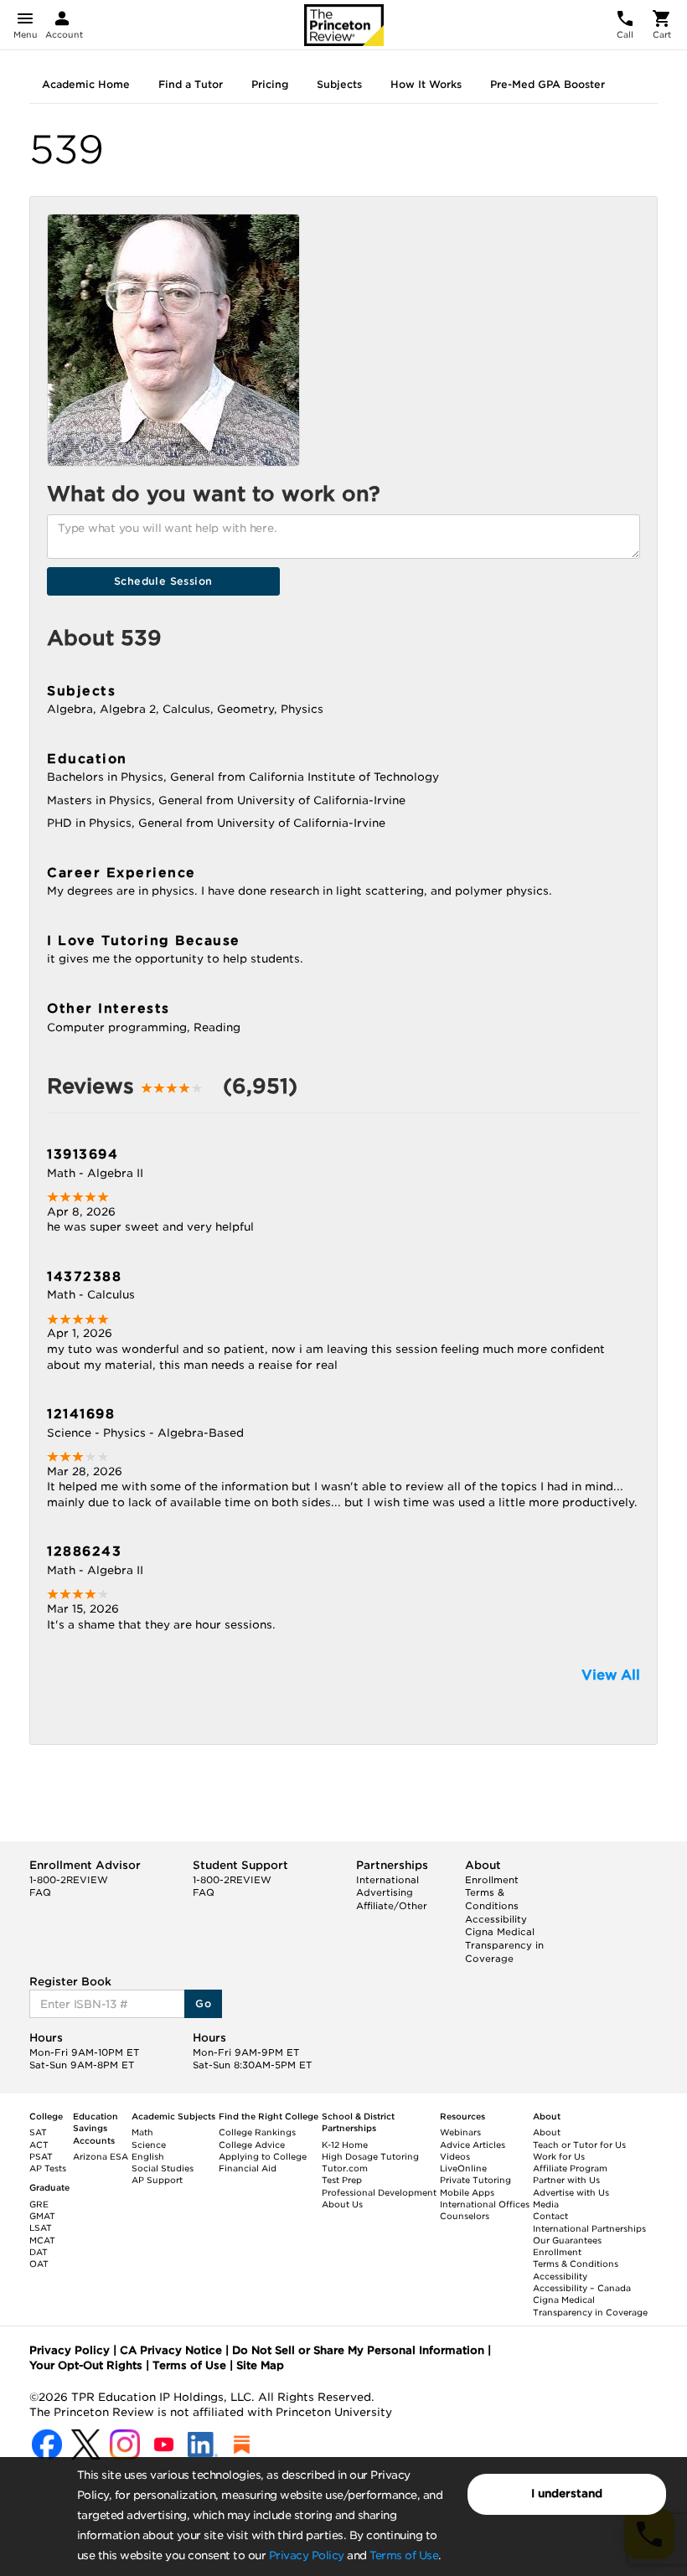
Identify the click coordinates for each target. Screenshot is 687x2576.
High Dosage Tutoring (370, 2156)
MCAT (42, 2240)
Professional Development (379, 2192)
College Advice (252, 2145)
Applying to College (263, 2156)
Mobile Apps (467, 2192)
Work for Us (559, 2156)
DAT (39, 2252)
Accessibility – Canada (582, 2288)
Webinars (460, 2132)
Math (142, 2132)
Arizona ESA (101, 2156)
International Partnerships (589, 2228)
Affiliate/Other (392, 1906)
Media (546, 2204)
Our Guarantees (567, 2240)
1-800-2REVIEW (69, 1880)
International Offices (485, 2204)
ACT (39, 2145)
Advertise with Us (571, 2192)
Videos (455, 2156)
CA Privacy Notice (171, 2350)
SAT (38, 2132)
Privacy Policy (307, 2555)
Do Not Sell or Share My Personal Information (358, 2350)
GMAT (42, 2216)
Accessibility (496, 1919)
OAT (39, 2264)
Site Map (260, 2365)
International (387, 1880)
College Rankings (257, 2132)
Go (203, 2003)
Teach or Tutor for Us (579, 2145)
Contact (550, 2216)
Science (149, 2145)
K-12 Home (345, 2145)
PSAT (41, 2156)
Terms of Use (404, 2555)
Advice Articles (473, 2145)
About (547, 2132)
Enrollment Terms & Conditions (492, 1893)
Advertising (385, 1892)
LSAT (41, 2228)
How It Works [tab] (426, 84)
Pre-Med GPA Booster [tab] (548, 84)
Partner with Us (566, 2180)
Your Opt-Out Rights (86, 2365)
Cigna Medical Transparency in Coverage (504, 1945)
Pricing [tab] (270, 84)
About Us (342, 2204)
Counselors (465, 2216)
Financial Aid (248, 2168)
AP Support (157, 2180)
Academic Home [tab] (86, 84)
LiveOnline (463, 2168)
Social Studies (163, 2168)
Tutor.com (345, 2168)
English (148, 2156)
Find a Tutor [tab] (191, 84)
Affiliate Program (570, 2168)
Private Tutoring (475, 2180)
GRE (39, 2204)
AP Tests (48, 2168)
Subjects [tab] (339, 84)
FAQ (40, 1892)
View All (611, 1675)
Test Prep (342, 2180)
